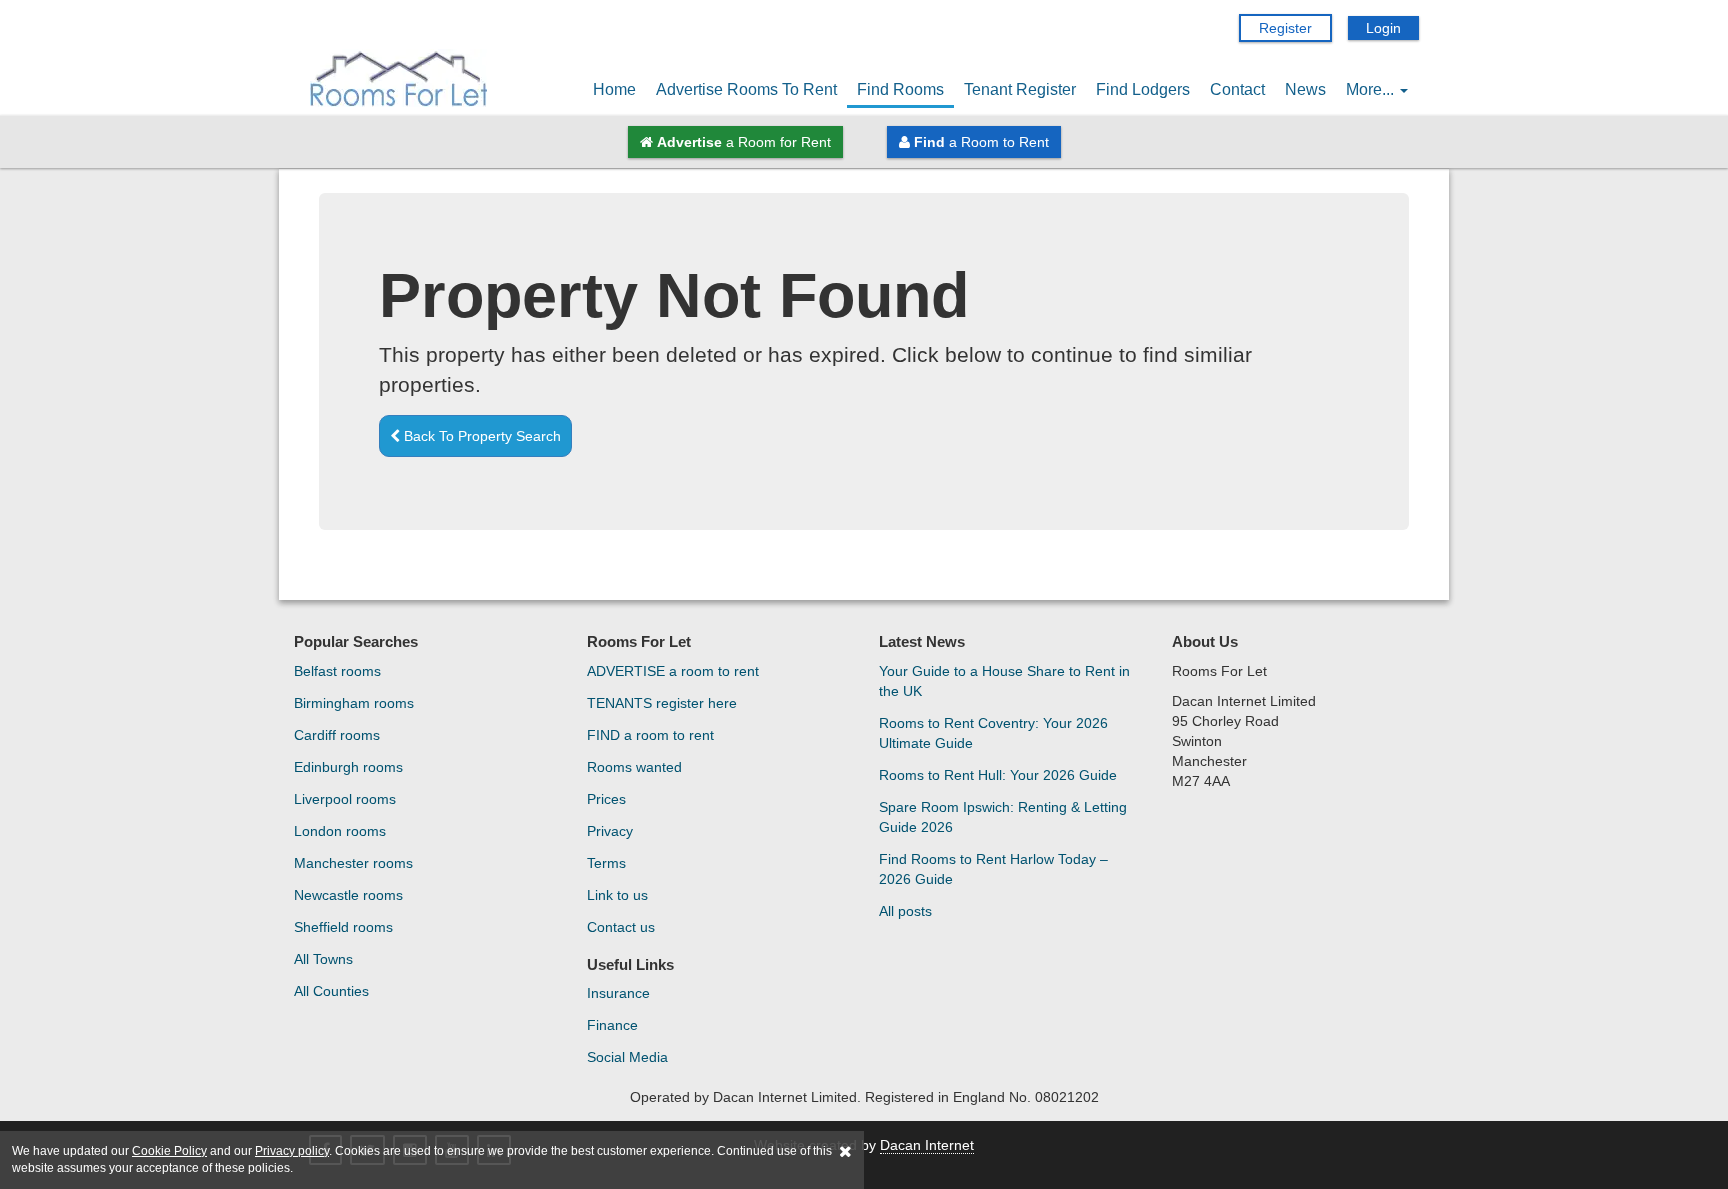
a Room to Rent (981, 142)
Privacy (610, 831)
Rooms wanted (634, 767)
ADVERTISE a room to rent (673, 671)
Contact (1237, 89)
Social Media (627, 1057)
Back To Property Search (480, 436)
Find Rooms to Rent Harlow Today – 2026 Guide (993, 869)
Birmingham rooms (354, 703)
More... (1372, 89)
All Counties (331, 991)
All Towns (323, 959)
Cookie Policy (169, 1151)
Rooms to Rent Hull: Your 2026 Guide (998, 775)
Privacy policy (292, 1151)
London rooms (340, 831)
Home (614, 89)
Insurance (618, 993)
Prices (606, 799)
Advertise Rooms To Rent (746, 89)
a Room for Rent (744, 142)
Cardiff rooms (337, 735)
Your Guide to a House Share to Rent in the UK (1004, 681)
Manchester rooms (353, 863)
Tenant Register (1020, 89)
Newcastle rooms (348, 895)
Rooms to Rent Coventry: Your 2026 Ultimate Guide (993, 733)
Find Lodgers (1143, 89)
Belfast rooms (337, 671)
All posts (905, 911)
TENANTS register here (662, 703)
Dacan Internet (927, 1145)
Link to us (617, 895)
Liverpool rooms (345, 799)
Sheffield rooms (343, 927)
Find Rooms (900, 89)
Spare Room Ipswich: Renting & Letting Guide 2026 (1003, 817)
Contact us (621, 927)
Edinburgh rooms (348, 767)
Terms (606, 863)
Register (1285, 28)
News (1305, 89)
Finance (612, 1025)
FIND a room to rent (650, 735)
